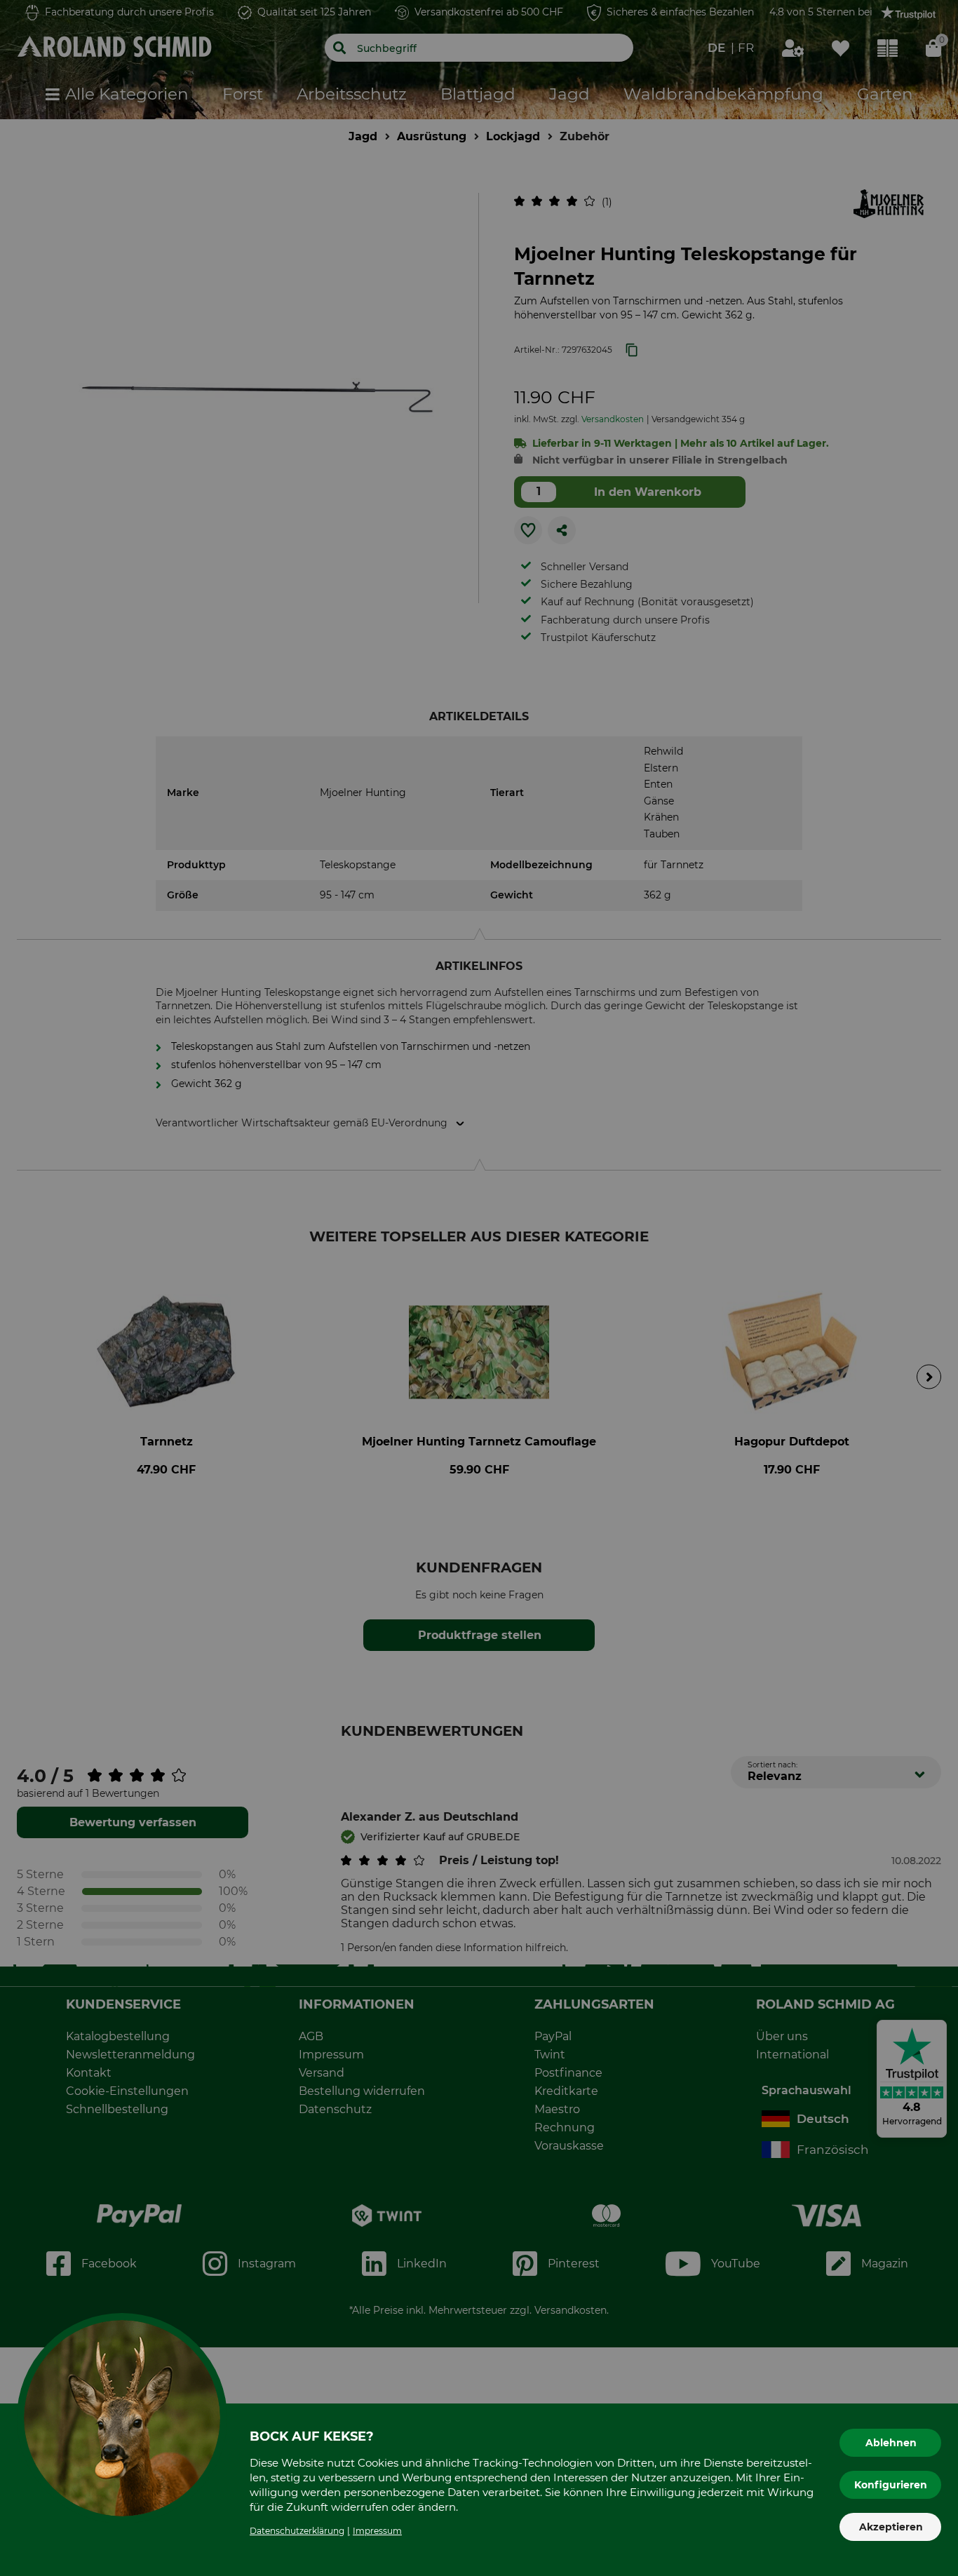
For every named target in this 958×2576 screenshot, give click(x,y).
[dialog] (479, 1288)
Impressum (377, 2531)
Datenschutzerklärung (297, 2531)
